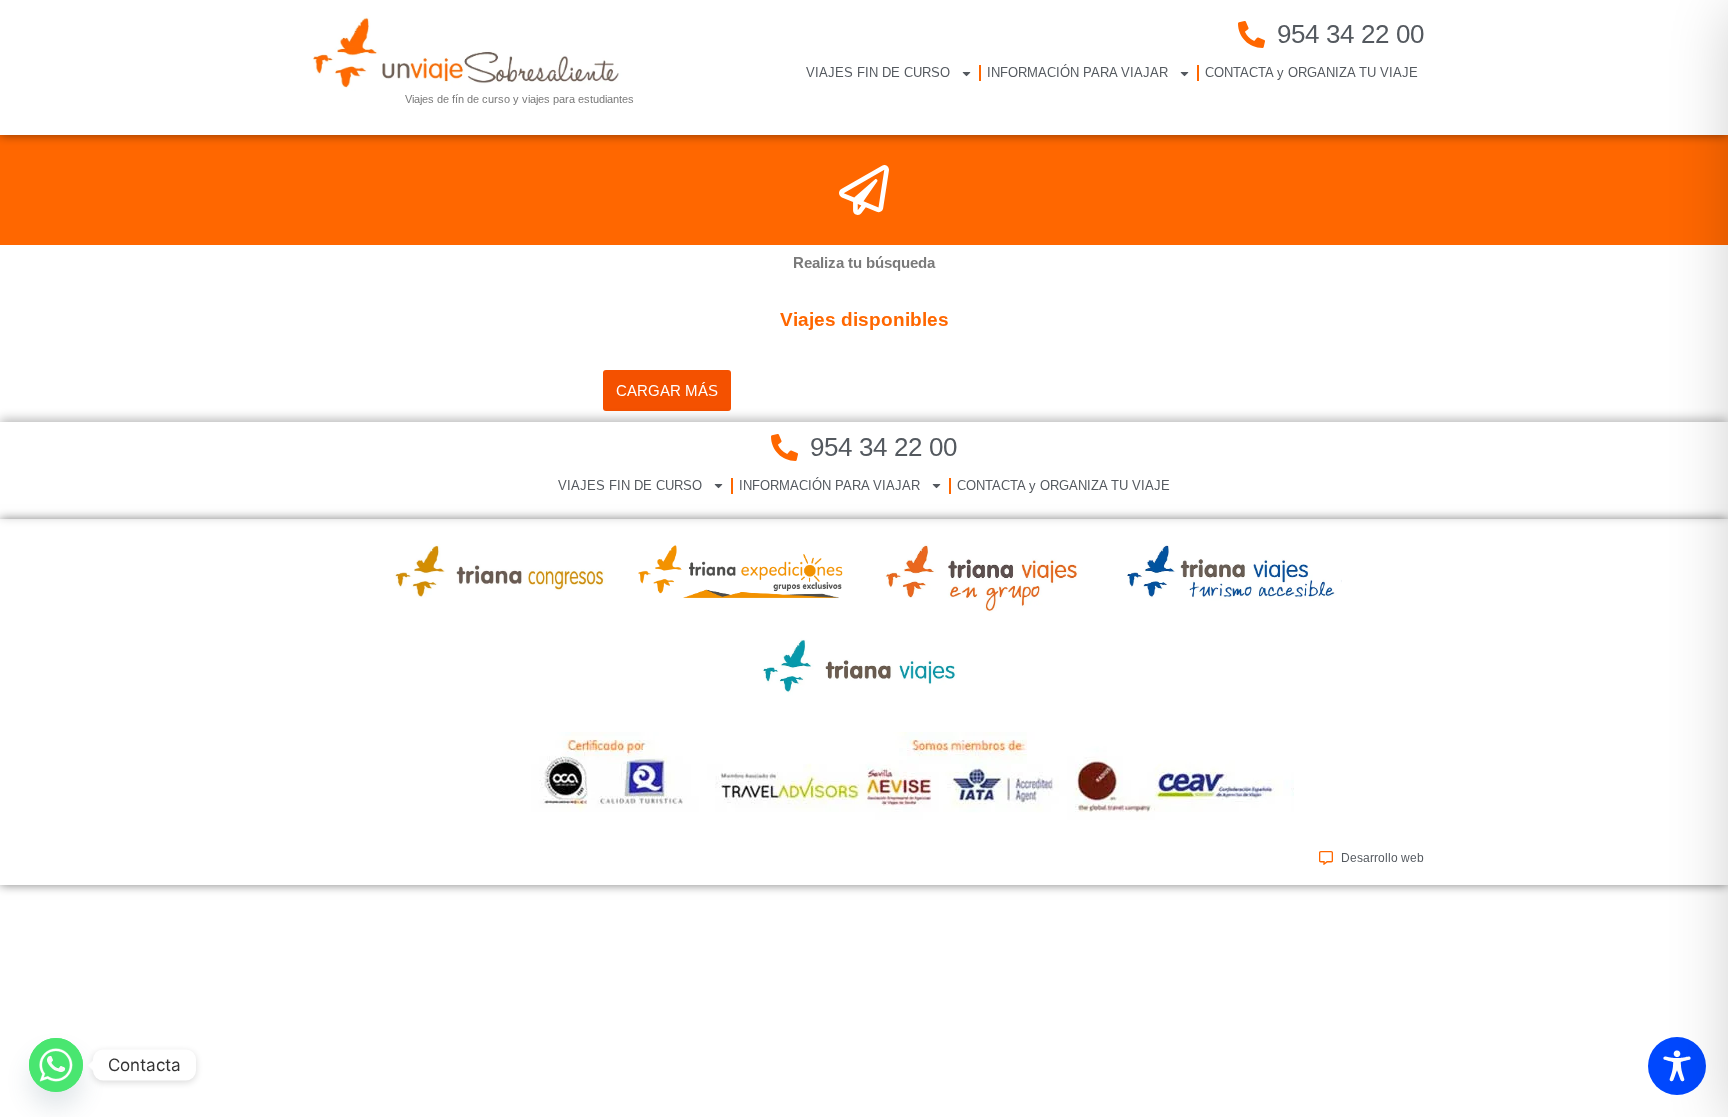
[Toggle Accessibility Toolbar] (1677, 1066)
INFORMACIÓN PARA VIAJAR (1077, 72)
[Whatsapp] (56, 1065)
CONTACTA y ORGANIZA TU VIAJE (1311, 72)
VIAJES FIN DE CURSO (878, 72)
